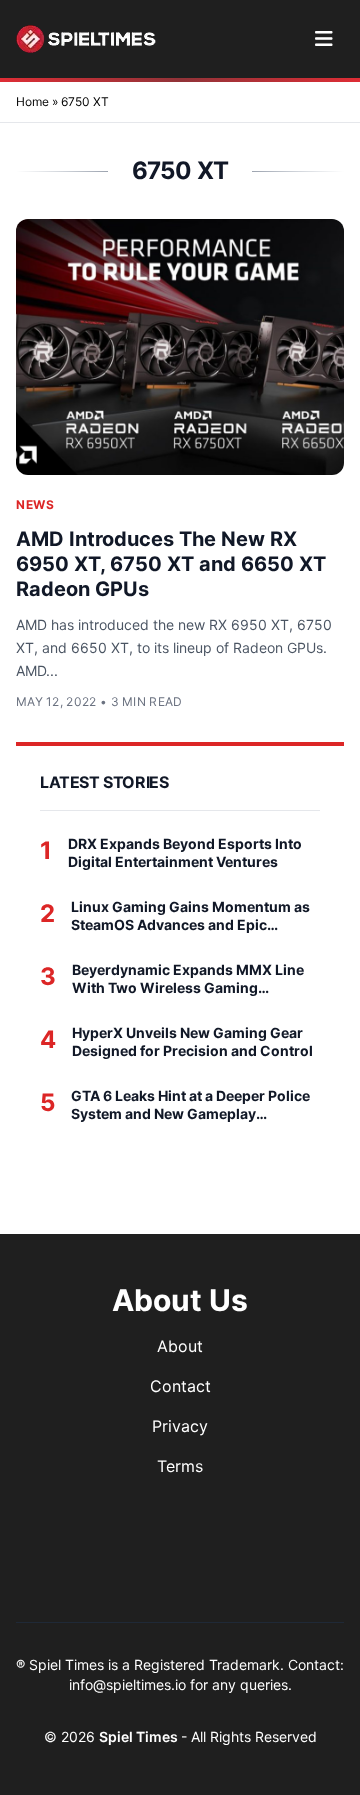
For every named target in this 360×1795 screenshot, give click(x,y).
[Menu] (323, 39)
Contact (180, 1386)
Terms (180, 1466)
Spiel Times (140, 1736)
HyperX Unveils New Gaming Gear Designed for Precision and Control (192, 1041)
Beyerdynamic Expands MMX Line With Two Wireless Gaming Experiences (188, 978)
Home (32, 101)
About (180, 1346)
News (35, 504)
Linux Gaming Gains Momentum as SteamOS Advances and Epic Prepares (190, 915)
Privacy (180, 1426)
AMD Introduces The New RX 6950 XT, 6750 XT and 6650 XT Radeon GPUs (171, 564)
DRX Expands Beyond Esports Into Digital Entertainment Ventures (185, 852)
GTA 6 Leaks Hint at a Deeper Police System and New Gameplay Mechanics (190, 1104)
